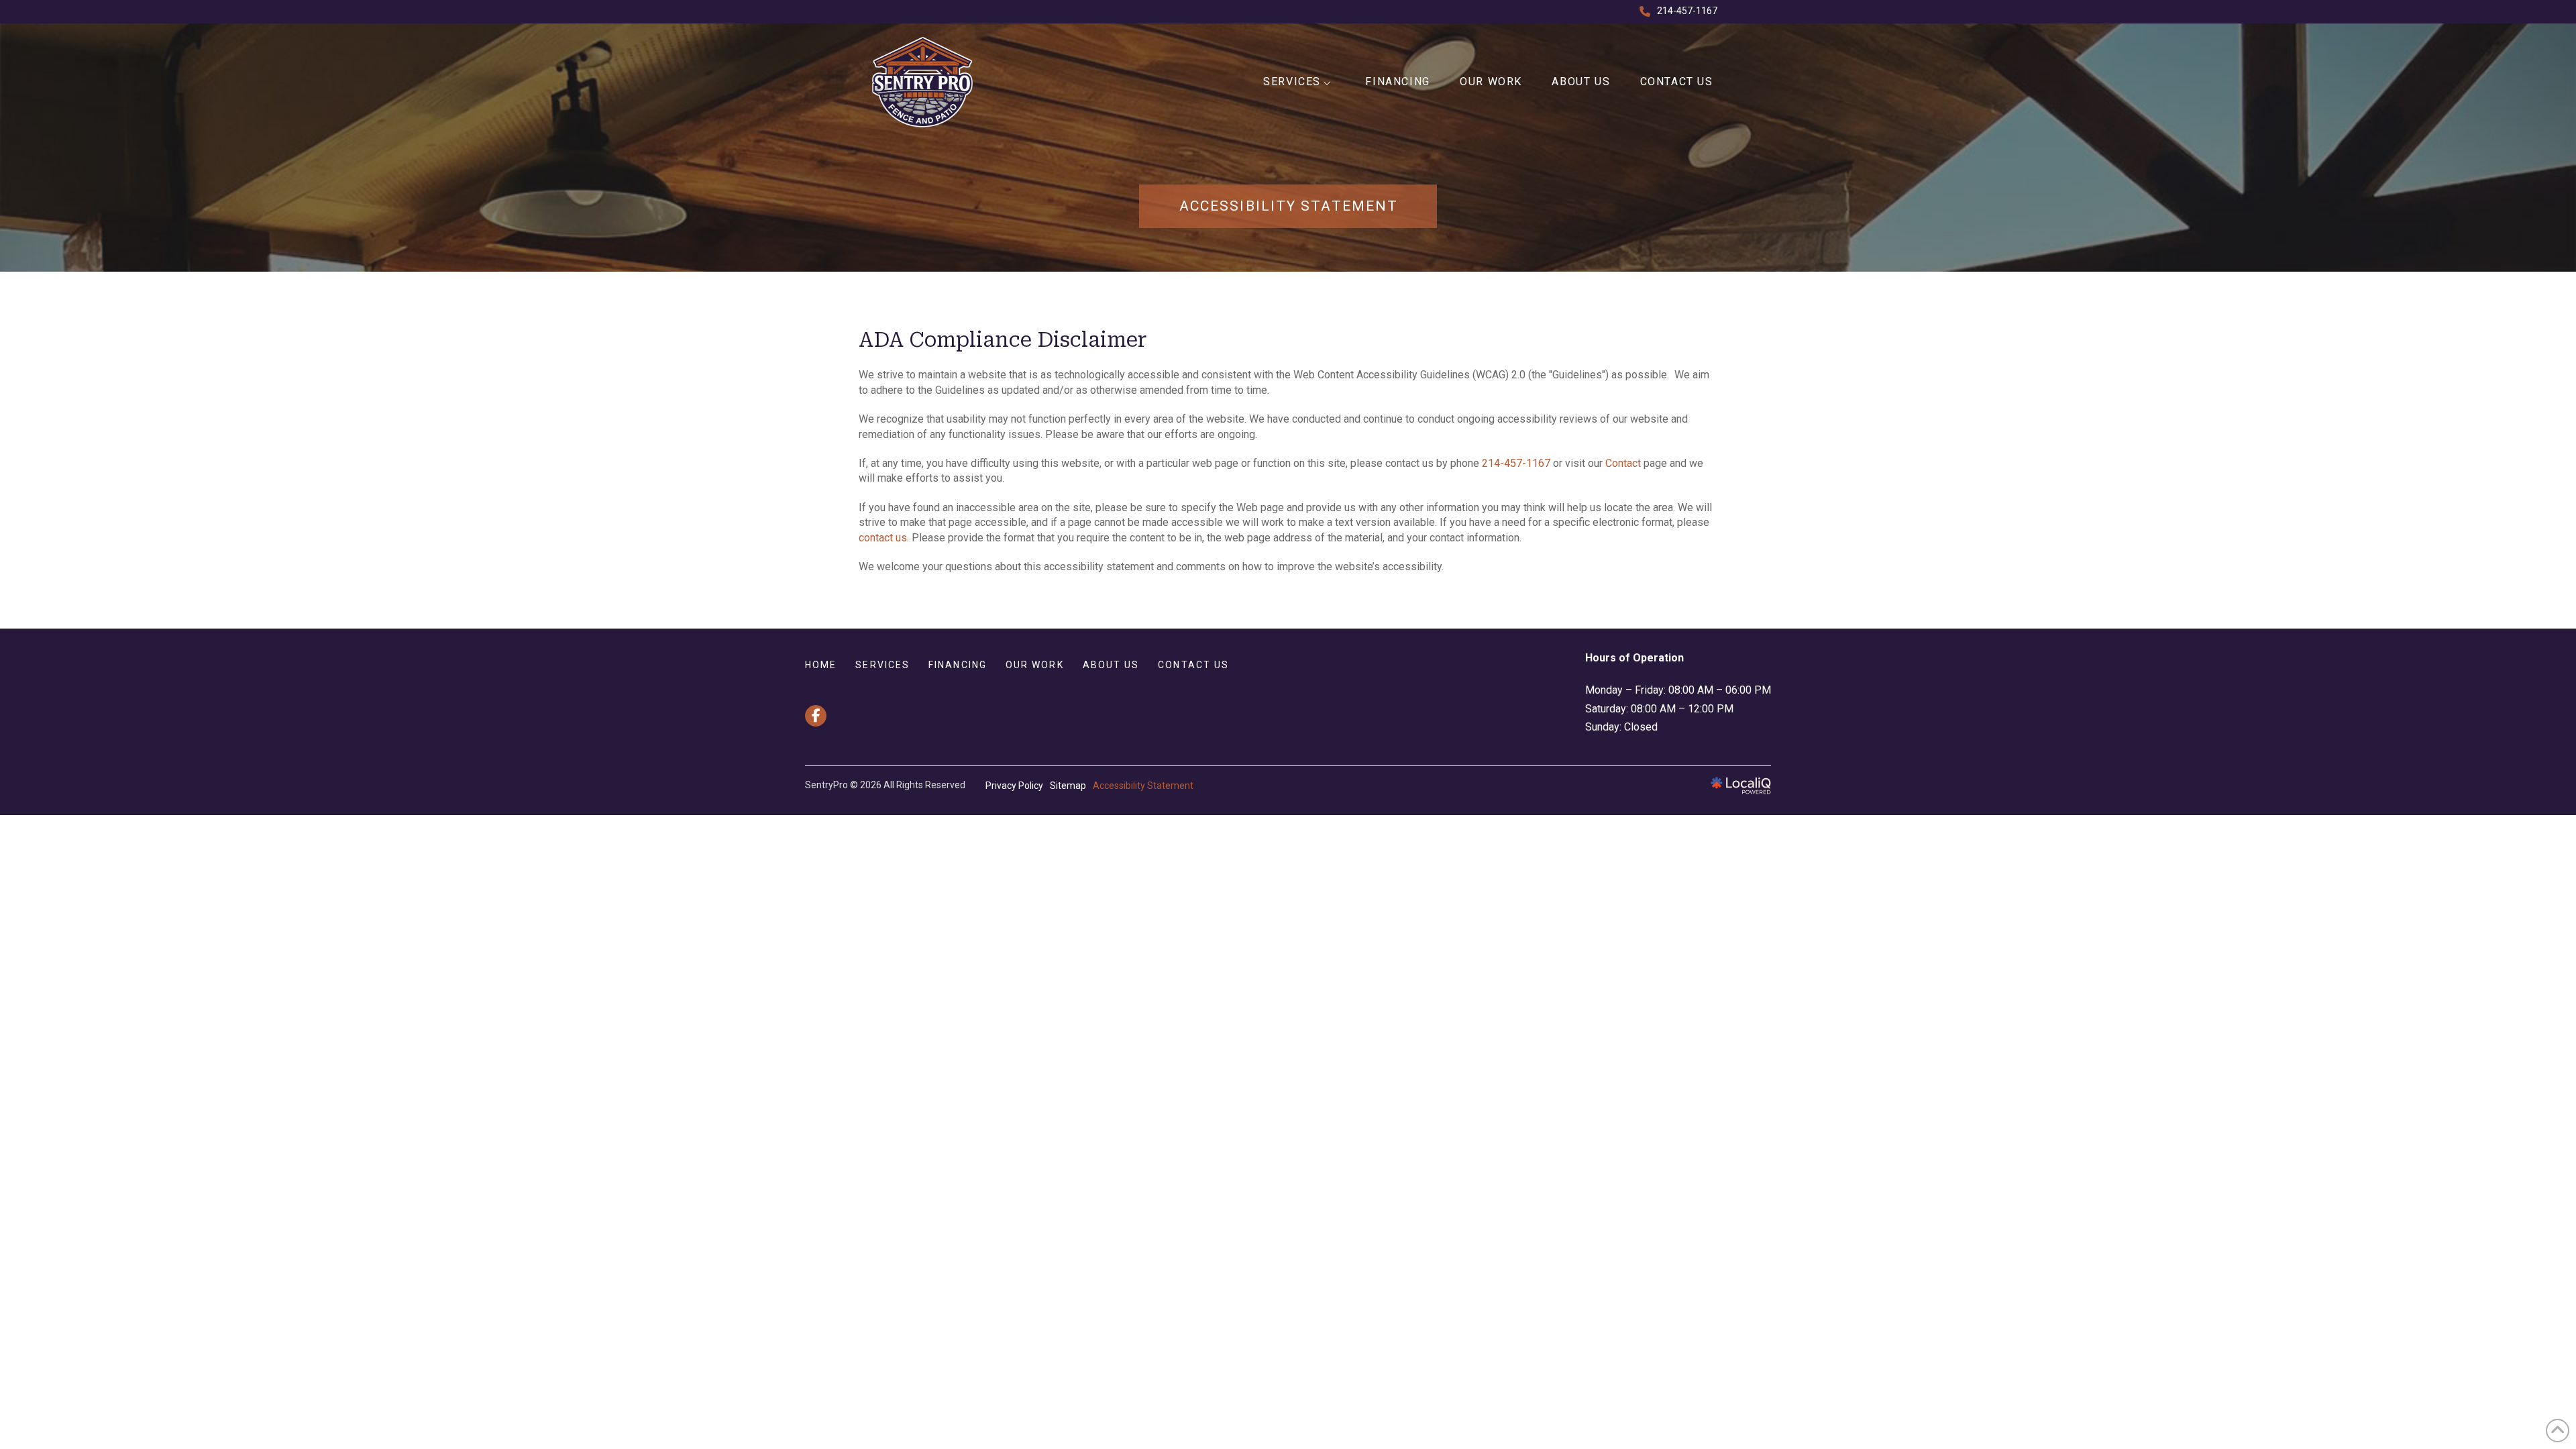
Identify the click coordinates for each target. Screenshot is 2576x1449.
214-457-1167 (1516, 463)
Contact (1623, 463)
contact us (883, 538)
